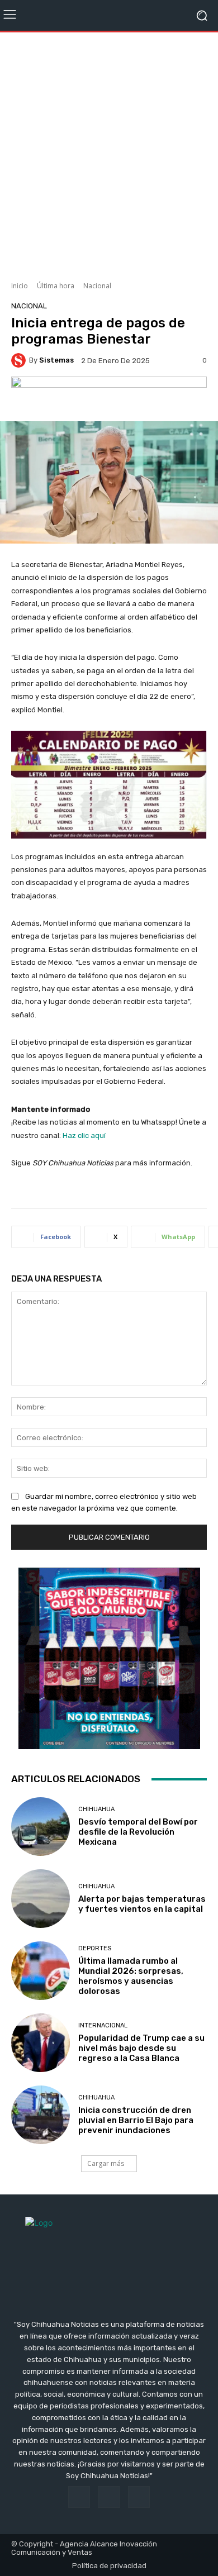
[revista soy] (109, 396)
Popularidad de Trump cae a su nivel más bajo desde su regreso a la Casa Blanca (141, 2048)
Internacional (103, 2025)
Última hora (56, 286)
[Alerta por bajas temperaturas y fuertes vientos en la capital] (41, 1899)
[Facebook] (79, 2497)
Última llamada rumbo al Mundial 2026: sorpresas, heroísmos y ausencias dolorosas (131, 1976)
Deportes (95, 1948)
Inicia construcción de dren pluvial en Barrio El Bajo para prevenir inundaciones (136, 2120)
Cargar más (106, 2163)
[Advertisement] (109, 153)
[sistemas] (20, 360)
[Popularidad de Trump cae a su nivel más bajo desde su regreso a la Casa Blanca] (41, 2043)
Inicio (20, 286)
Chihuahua (96, 1809)
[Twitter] (139, 2497)
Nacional (97, 286)
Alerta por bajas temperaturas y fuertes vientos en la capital (142, 1904)
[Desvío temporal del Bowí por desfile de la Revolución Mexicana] (41, 1827)
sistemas (56, 360)
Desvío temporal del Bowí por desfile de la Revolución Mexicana (138, 1832)
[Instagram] (109, 2497)
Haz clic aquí (84, 1135)
